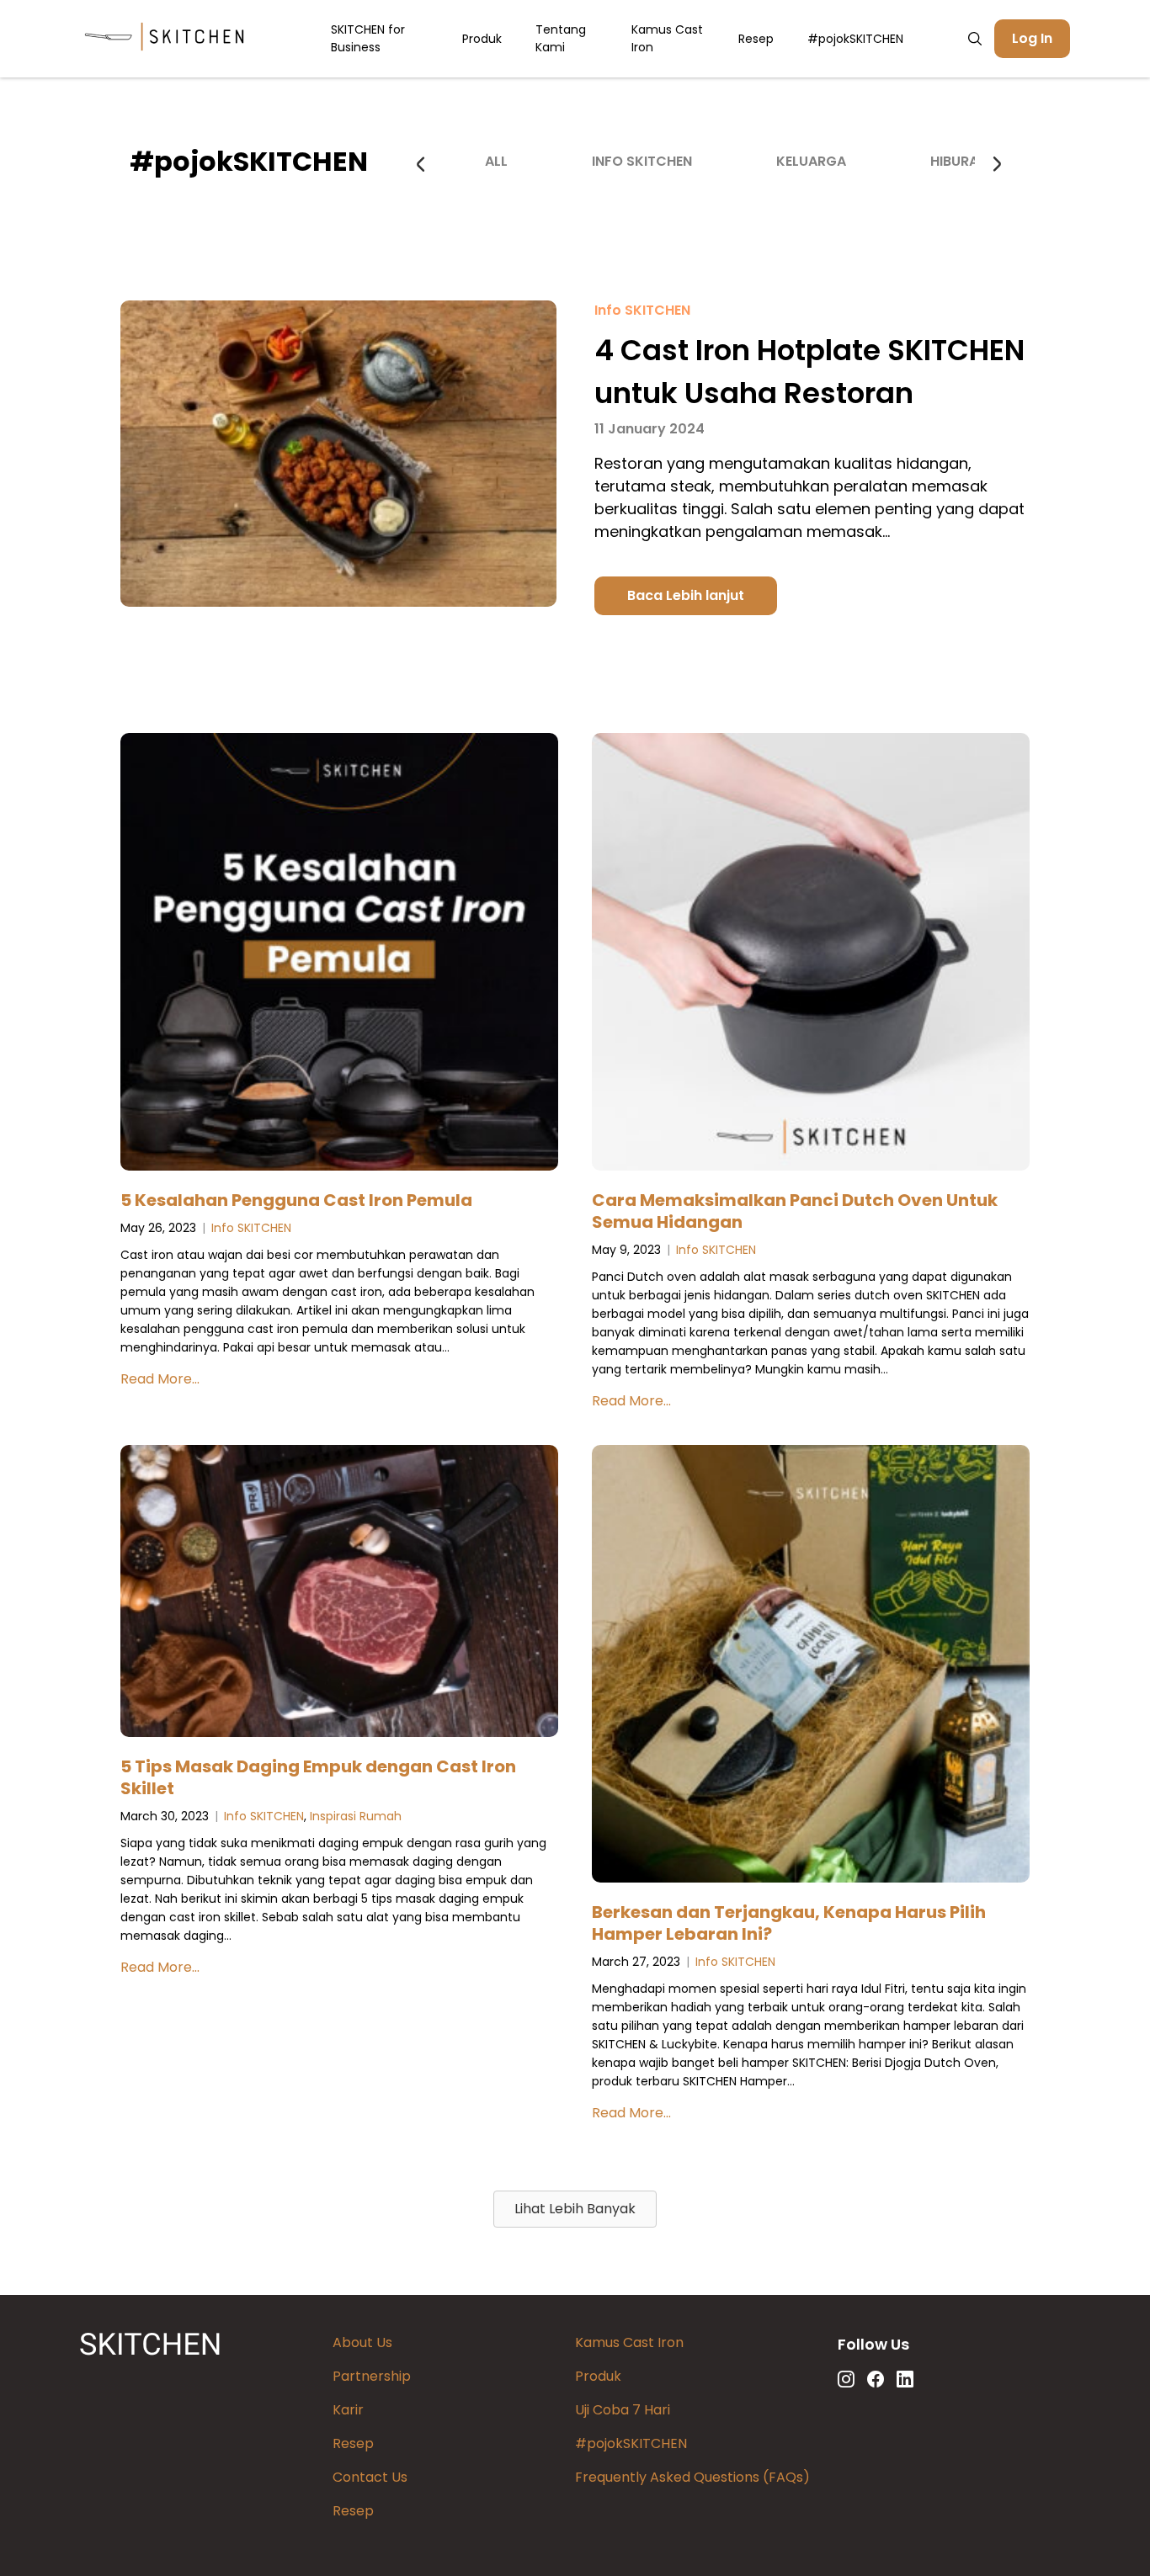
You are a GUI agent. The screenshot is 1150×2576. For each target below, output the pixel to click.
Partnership (372, 2376)
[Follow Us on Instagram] (846, 2379)
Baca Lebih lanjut (686, 595)
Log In (1032, 38)
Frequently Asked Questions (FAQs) (692, 2477)
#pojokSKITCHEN (855, 39)
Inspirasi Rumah (356, 1816)
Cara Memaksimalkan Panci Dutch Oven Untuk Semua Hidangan (795, 1211)
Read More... (160, 1379)
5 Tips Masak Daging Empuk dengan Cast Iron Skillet (318, 1777)
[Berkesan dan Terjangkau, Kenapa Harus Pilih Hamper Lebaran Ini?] (811, 1667)
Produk (482, 39)
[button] (575, 2209)
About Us (362, 2342)
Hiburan (959, 161)
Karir (348, 2410)
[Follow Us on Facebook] (876, 2379)
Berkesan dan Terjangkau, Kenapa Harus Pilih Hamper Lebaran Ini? (789, 1923)
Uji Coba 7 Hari (623, 2410)
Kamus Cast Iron (667, 38)
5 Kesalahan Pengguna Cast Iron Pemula (296, 1200)
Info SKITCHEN (642, 161)
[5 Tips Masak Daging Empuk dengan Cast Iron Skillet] (339, 1594)
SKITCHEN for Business (368, 38)
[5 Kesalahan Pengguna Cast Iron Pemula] (339, 955)
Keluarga (811, 161)
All (496, 161)
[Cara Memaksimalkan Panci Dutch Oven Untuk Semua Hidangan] (811, 955)
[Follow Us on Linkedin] (905, 2379)
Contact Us (370, 2477)
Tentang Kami (561, 38)
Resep (756, 39)
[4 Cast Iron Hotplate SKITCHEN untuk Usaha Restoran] (338, 603)
